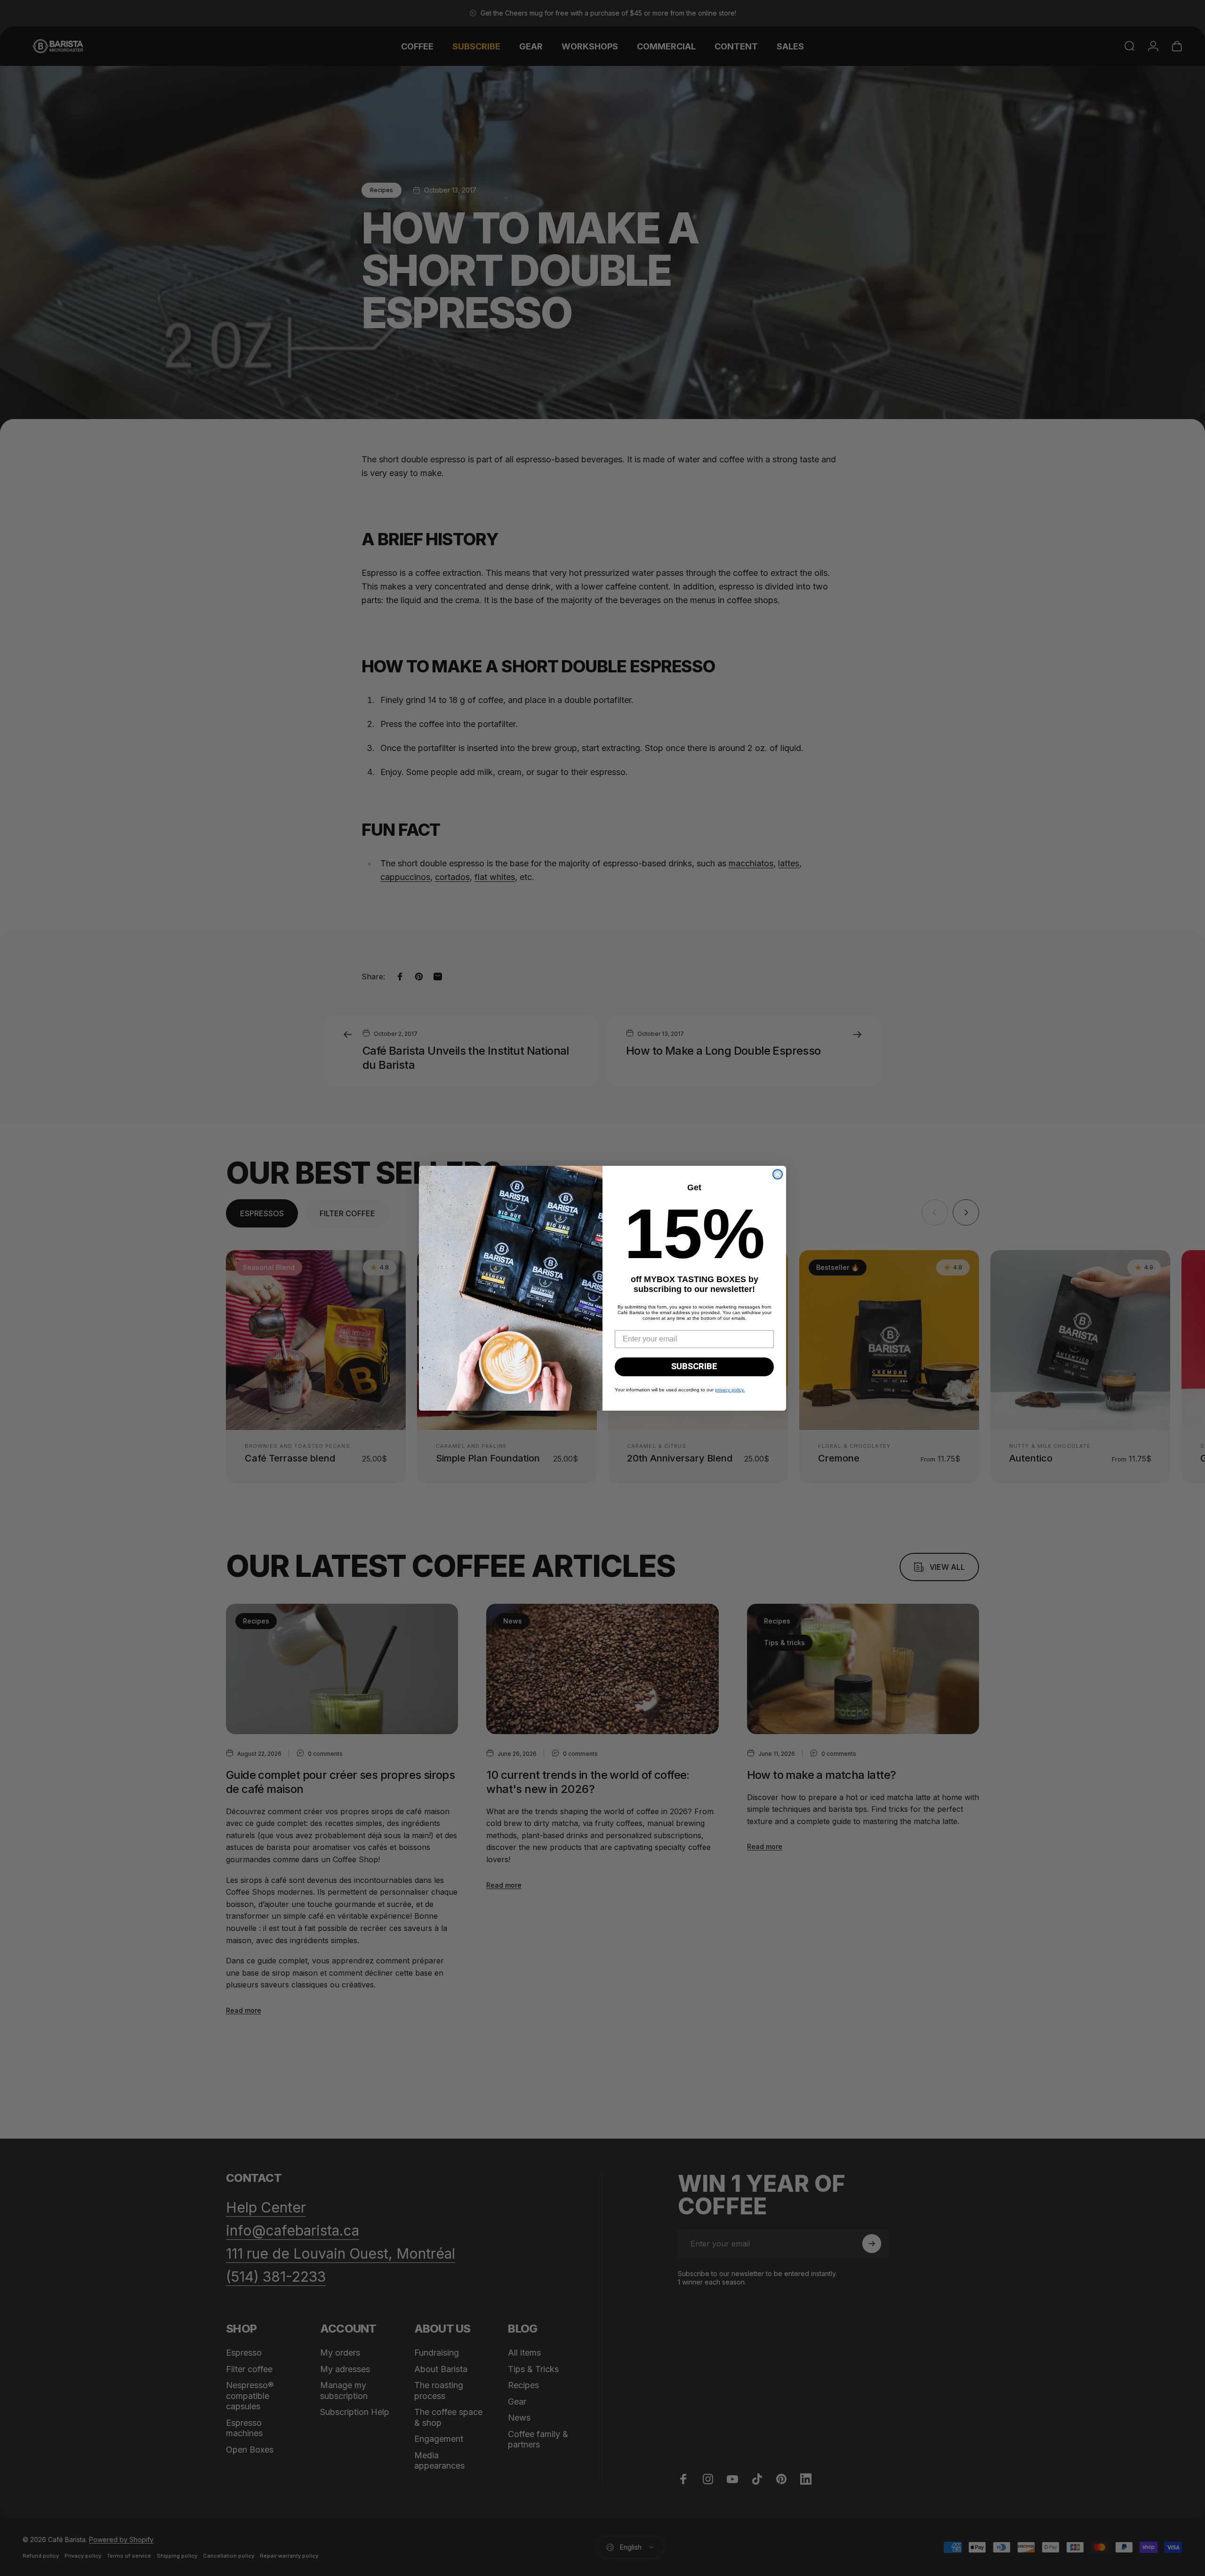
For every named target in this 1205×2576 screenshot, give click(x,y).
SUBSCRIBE (694, 1367)
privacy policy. (730, 1390)
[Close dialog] (778, 1174)
